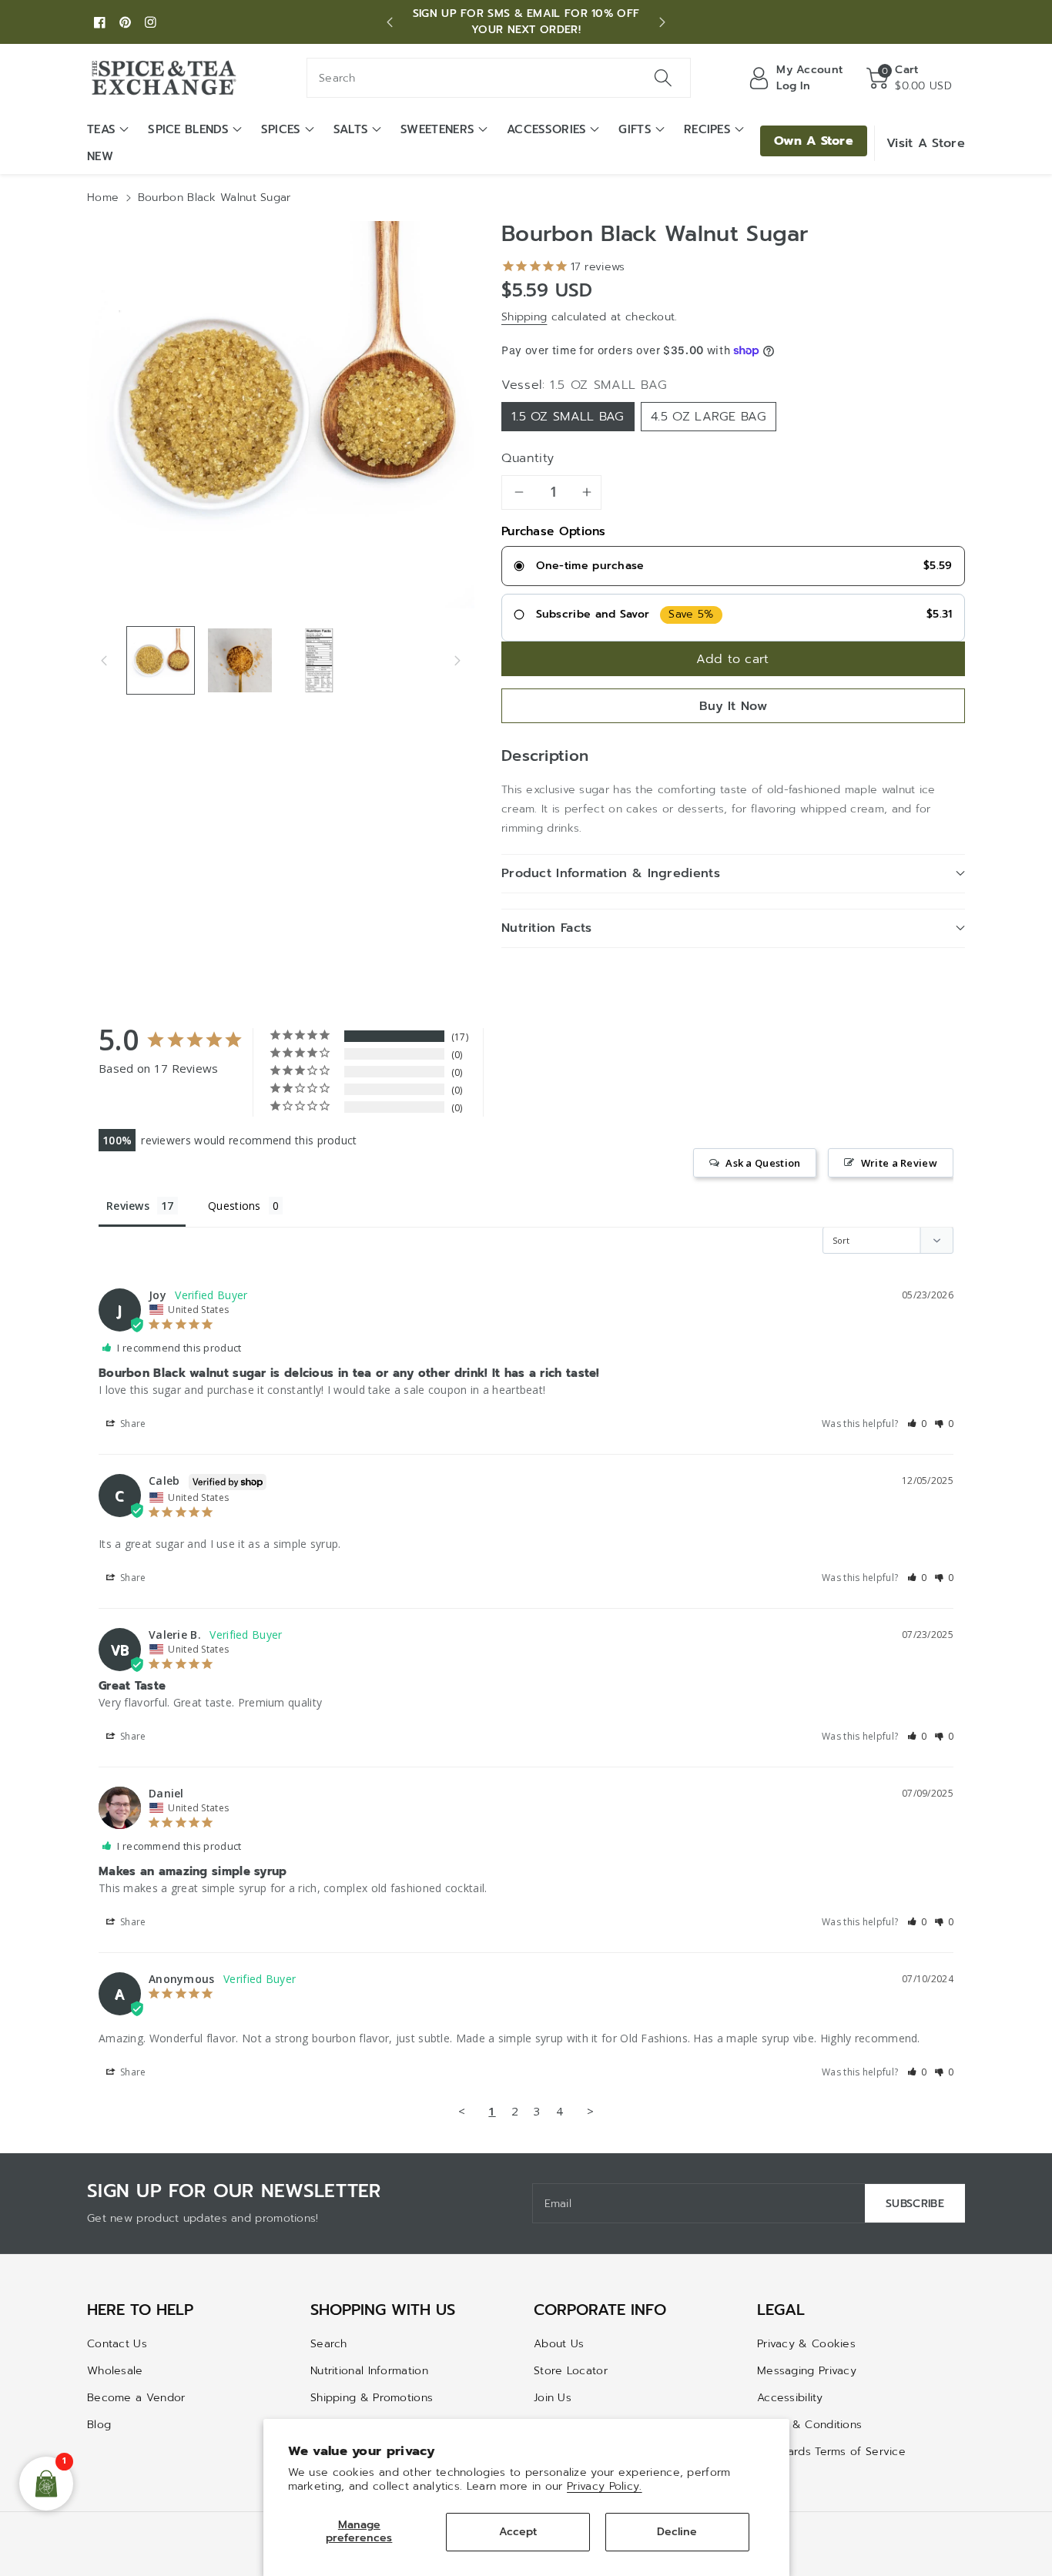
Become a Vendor (136, 2398)
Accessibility (790, 2398)
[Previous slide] (390, 22)
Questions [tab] (235, 1206)
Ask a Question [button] (763, 1163)
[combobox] (499, 78)
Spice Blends (188, 129)
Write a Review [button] (899, 1163)
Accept (518, 2532)
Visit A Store (926, 143)
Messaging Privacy (807, 2371)
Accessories (546, 129)
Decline (677, 2532)
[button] (909, 78)
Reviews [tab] (128, 1206)
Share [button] (132, 1424)
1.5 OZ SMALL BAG (568, 417)
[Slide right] (457, 660)
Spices (281, 129)
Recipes (707, 129)
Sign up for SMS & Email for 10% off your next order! (526, 22)
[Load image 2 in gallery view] (240, 660)
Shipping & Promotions (372, 2398)
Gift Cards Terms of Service (831, 2452)
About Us (559, 2344)
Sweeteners (437, 129)
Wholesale (115, 2371)
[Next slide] (662, 22)
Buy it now (733, 706)
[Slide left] (104, 660)
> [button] (590, 2111)
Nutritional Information (369, 2371)
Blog (99, 2425)
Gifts (635, 129)
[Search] (662, 78)
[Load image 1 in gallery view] (161, 660)
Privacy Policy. (605, 2486)
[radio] (733, 566)
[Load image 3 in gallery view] (319, 660)
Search (329, 2344)
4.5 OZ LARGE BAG (709, 417)
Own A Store (814, 141)
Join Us (553, 2398)
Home (103, 198)
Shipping (524, 317)
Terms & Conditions (809, 2425)
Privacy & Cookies (806, 2344)
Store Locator (571, 2371)
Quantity (528, 458)
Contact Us (117, 2344)
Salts (351, 129)
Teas (101, 129)
